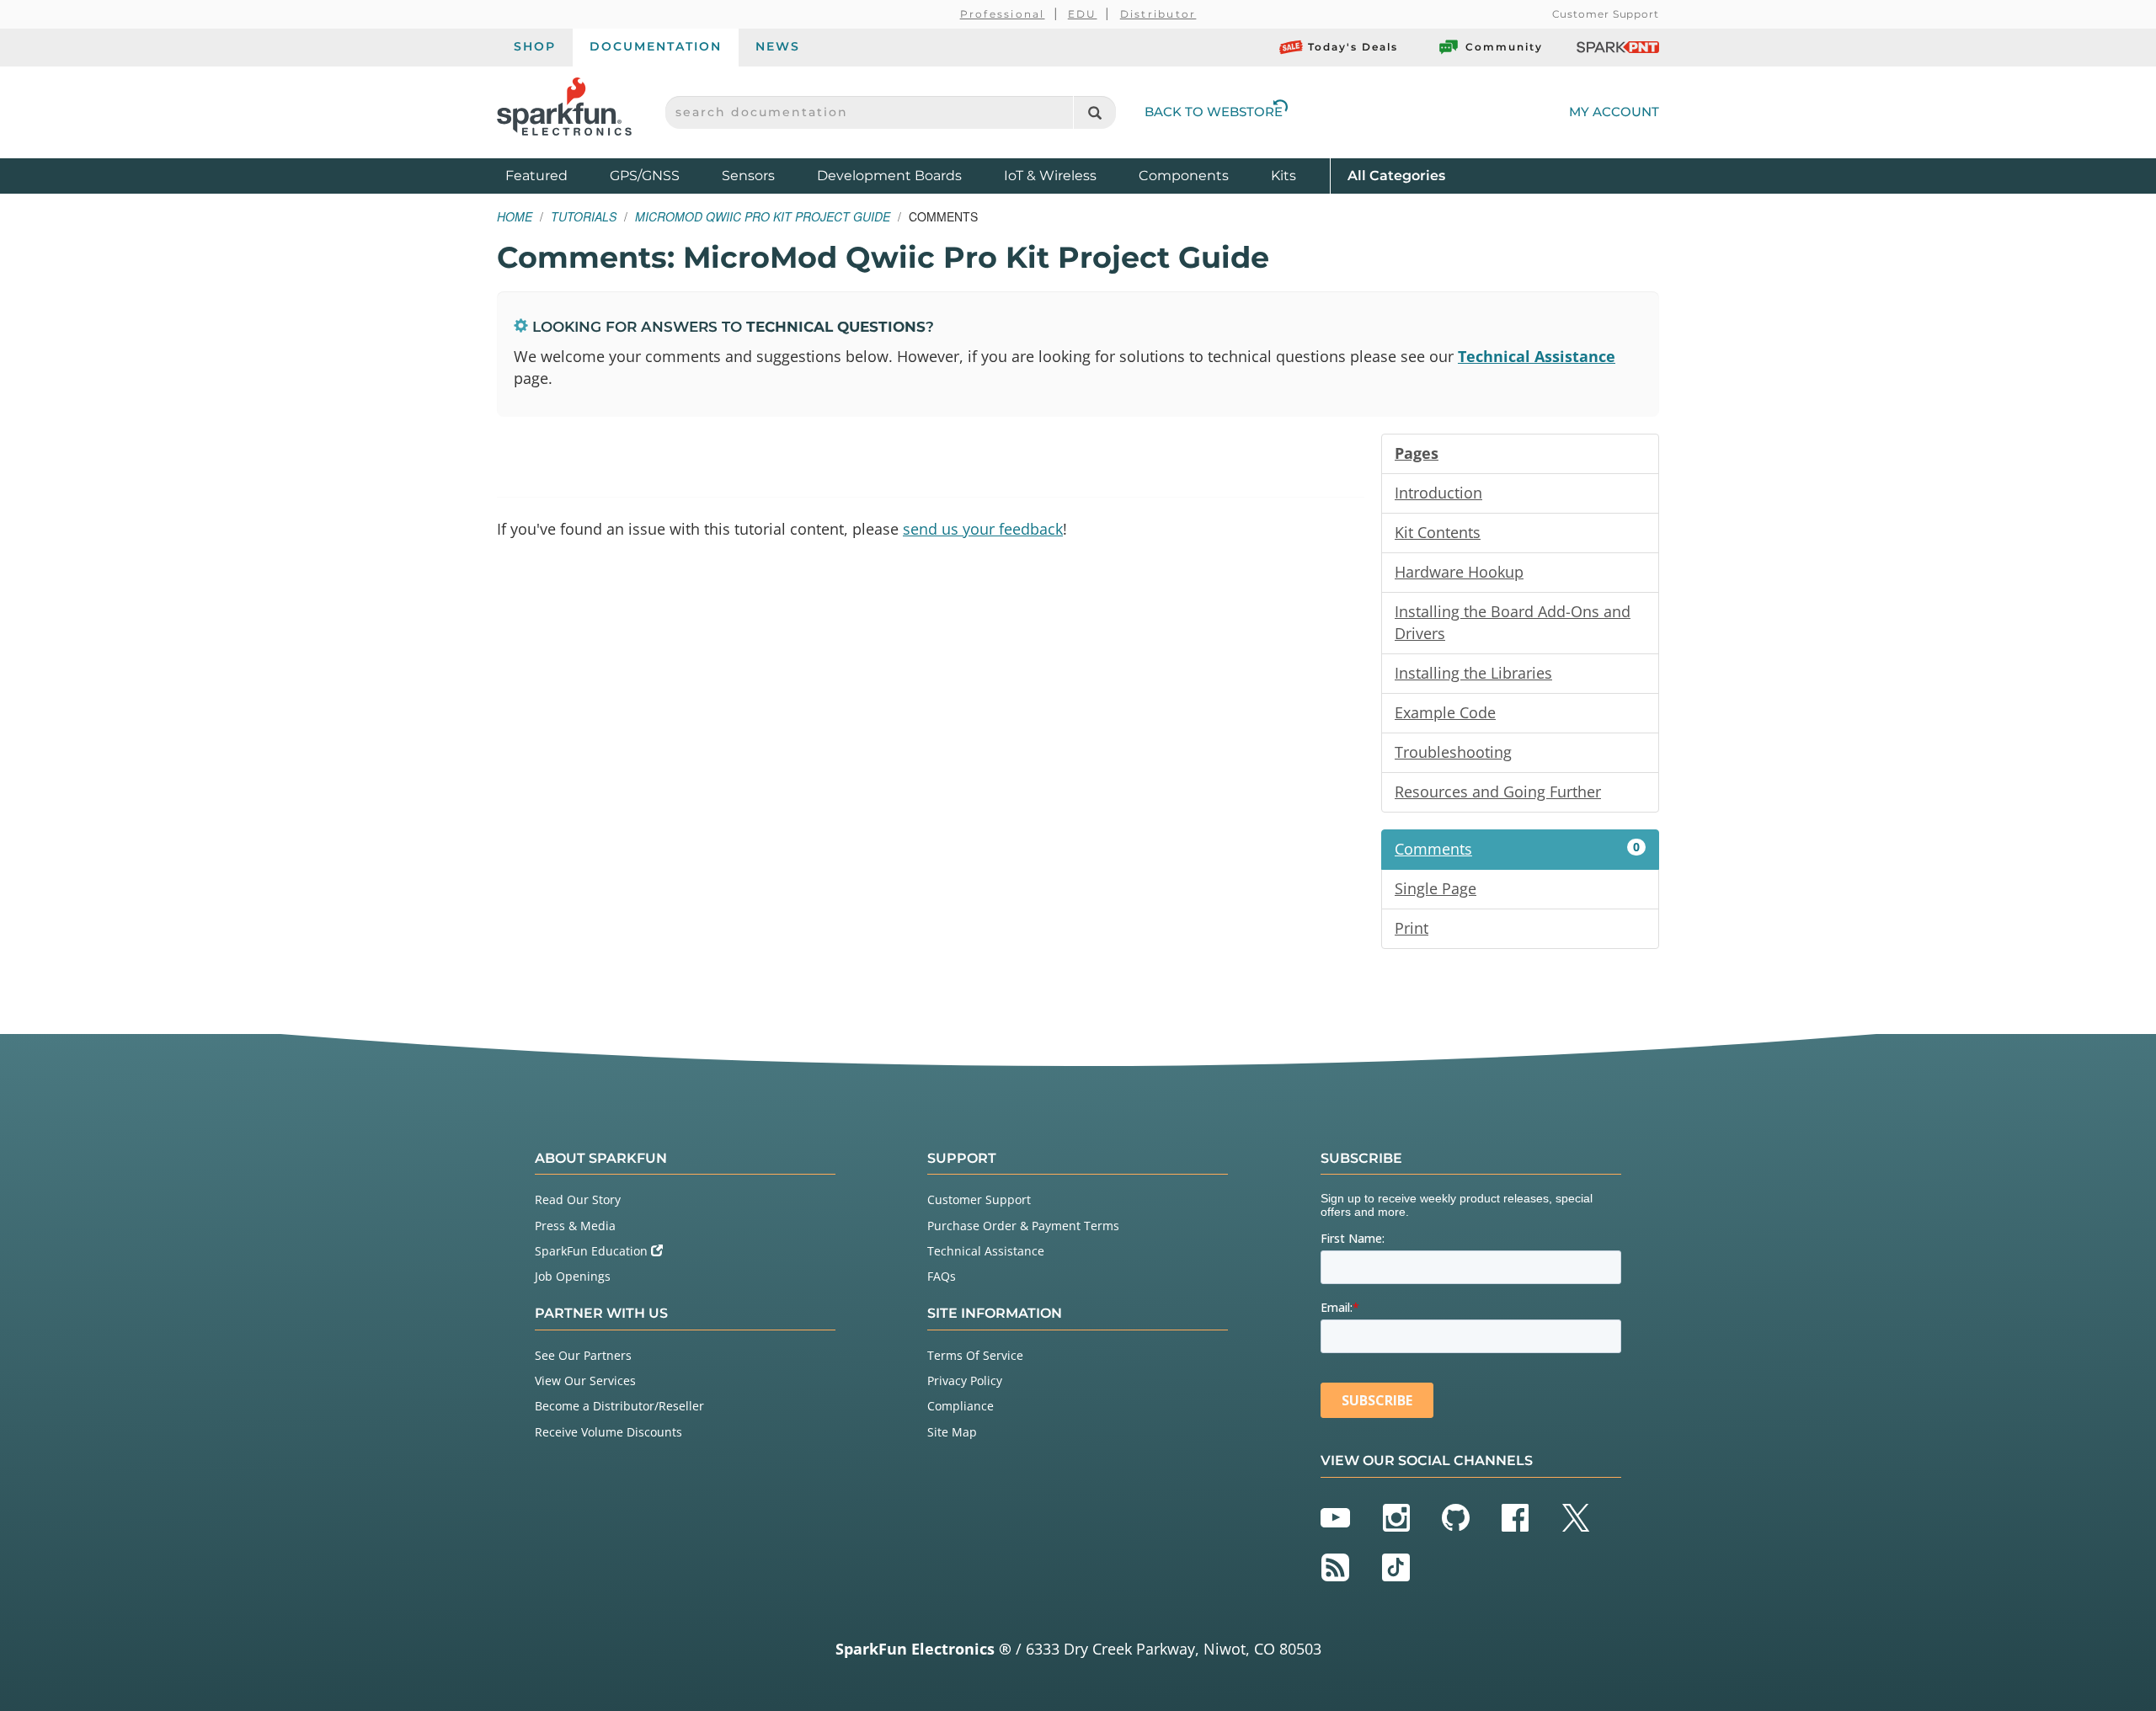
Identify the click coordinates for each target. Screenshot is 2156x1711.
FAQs (942, 1276)
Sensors (748, 176)
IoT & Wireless (1050, 176)
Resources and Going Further (1498, 792)
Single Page (1436, 888)
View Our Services (585, 1381)
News (778, 46)
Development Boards (889, 176)
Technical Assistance (1537, 356)
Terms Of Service (975, 1355)
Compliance (961, 1406)
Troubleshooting (1453, 752)
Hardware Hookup (1459, 572)
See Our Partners (583, 1355)
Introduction (1438, 493)
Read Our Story (578, 1199)
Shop (535, 46)
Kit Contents (1438, 532)
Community (1504, 47)
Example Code (1445, 712)
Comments (1517, 849)
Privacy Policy (965, 1381)
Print (1412, 928)
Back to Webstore (1214, 112)
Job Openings (573, 1276)
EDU (1083, 14)
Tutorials (584, 216)
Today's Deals (1353, 47)
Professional (1003, 14)
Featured (553, 175)
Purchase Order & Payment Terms (1023, 1226)
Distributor (1158, 14)
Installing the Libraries (1473, 673)
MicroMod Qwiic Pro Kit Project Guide (763, 216)
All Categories (1396, 175)
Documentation (656, 46)
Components (1184, 176)
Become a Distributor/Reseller (619, 1406)
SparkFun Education (593, 1251)
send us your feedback (983, 529)
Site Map (952, 1432)
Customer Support (1606, 14)
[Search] (1094, 112)
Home (515, 216)
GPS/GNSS (645, 176)
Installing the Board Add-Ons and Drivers (1513, 622)
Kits (1283, 176)
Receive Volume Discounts (608, 1432)
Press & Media (575, 1226)
